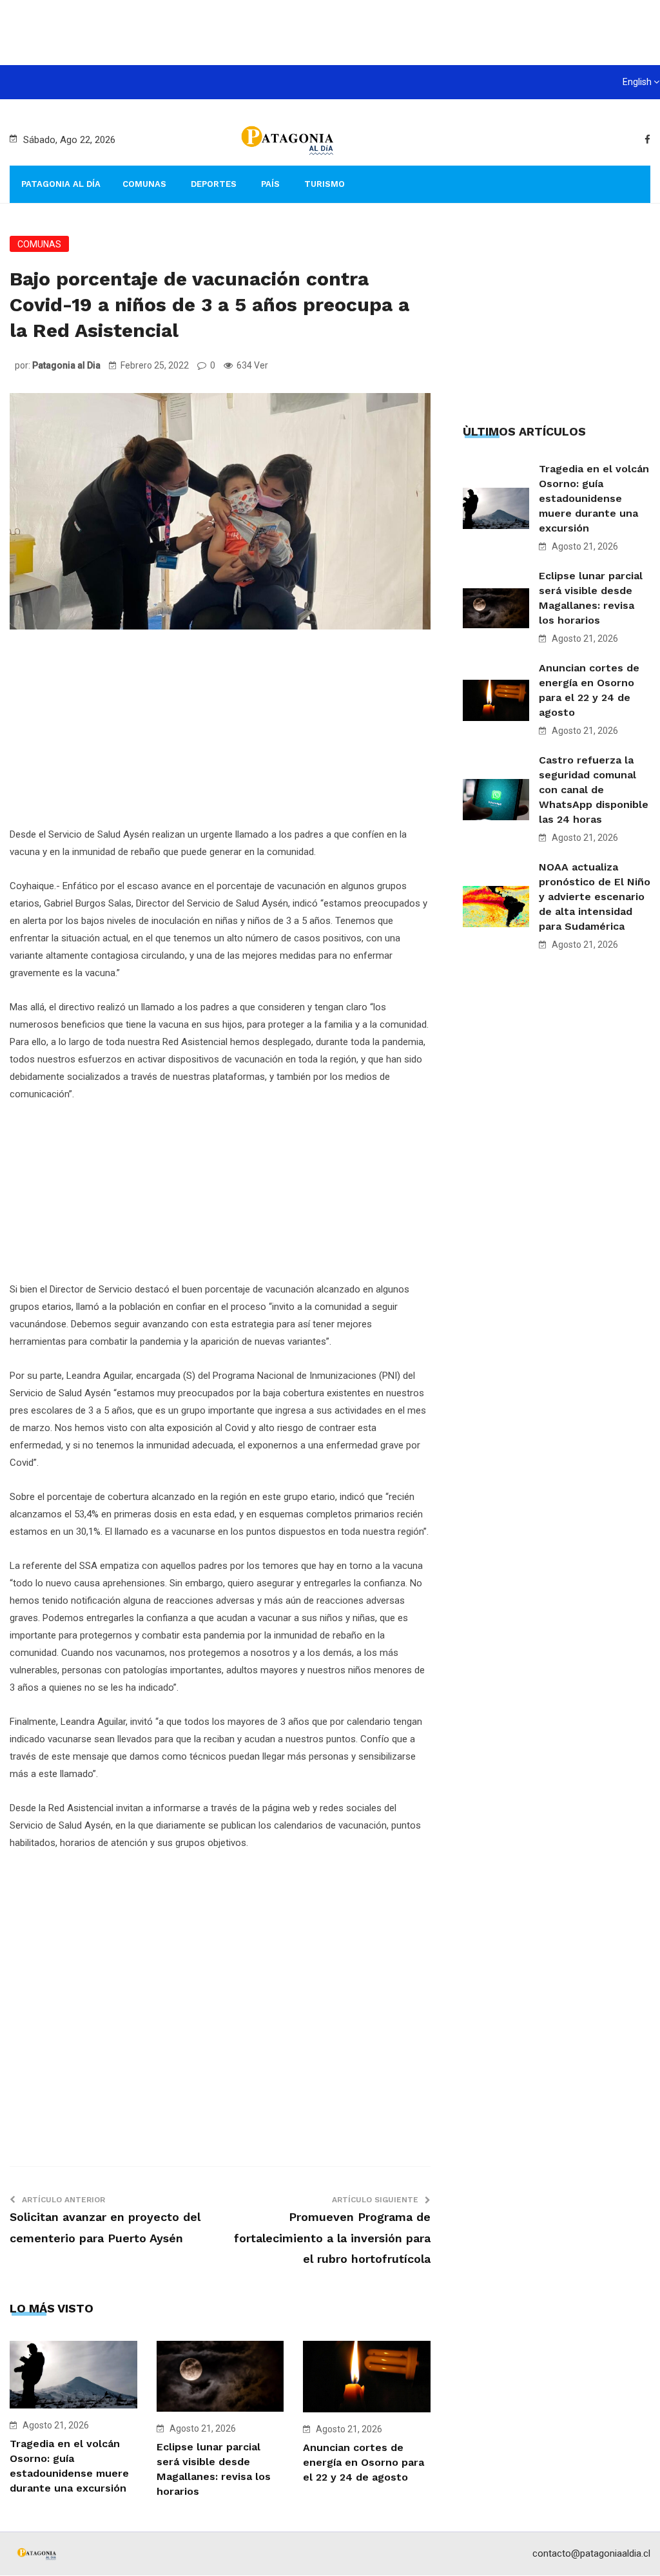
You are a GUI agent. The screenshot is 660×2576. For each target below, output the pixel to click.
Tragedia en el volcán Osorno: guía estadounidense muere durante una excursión (594, 498)
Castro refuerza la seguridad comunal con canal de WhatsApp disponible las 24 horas (594, 790)
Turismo (325, 184)
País (270, 184)
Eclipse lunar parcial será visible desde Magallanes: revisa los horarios (591, 598)
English (637, 82)
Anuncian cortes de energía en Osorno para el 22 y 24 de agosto (364, 2462)
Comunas (144, 184)
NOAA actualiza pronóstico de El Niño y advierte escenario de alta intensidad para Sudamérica (595, 897)
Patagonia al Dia (66, 365)
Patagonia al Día (61, 184)
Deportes (214, 184)
